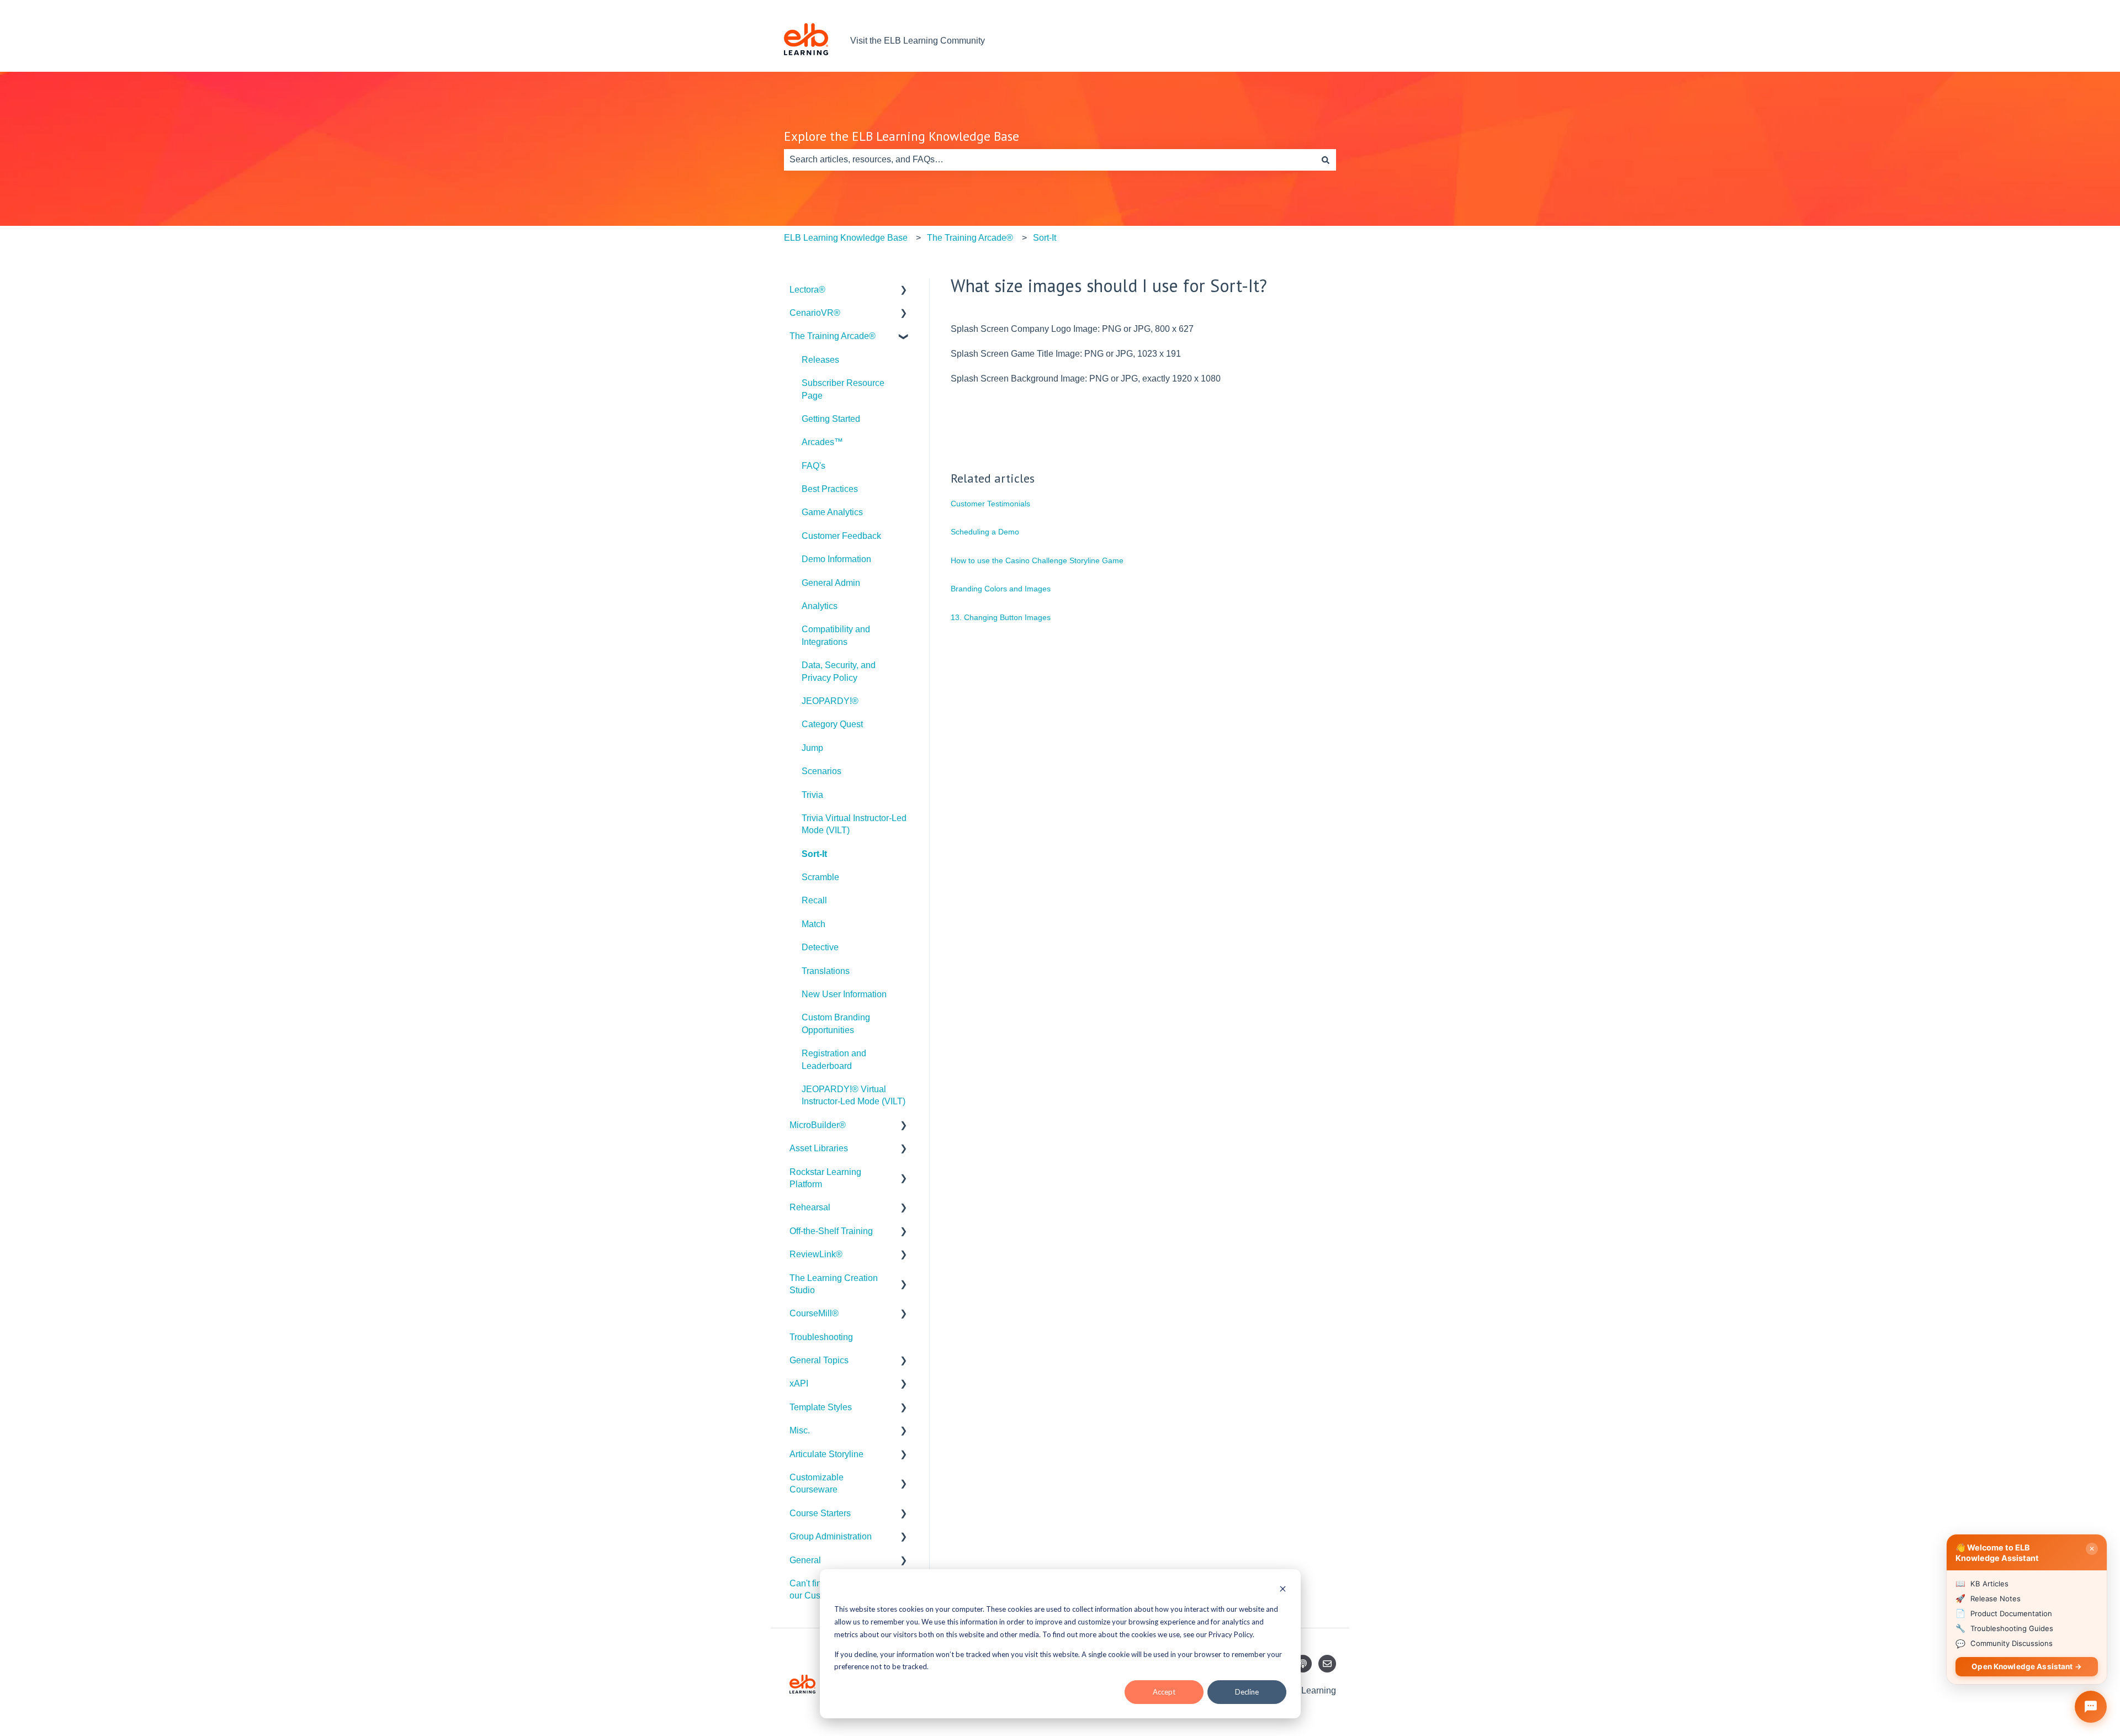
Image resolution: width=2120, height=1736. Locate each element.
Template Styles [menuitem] (821, 1407)
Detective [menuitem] (820, 947)
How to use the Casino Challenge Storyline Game (1037, 560)
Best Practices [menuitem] (830, 489)
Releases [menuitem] (820, 360)
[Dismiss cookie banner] (1283, 1590)
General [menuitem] (805, 1560)
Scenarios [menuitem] (821, 771)
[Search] (1326, 160)
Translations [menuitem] (826, 971)
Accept (1164, 1692)
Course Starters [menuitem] (820, 1513)
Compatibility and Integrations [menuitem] (836, 635)
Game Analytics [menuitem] (832, 512)
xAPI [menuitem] (799, 1383)
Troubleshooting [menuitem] (821, 1337)
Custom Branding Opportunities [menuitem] (836, 1023)
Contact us (1304, 41)
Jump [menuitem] (812, 748)
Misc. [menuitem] (800, 1430)
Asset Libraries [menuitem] (819, 1148)
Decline (1247, 1692)
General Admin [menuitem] (831, 583)
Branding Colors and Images (1001, 589)
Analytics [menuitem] (820, 606)
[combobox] (1050, 160)
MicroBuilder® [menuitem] (818, 1125)
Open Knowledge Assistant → (2027, 1666)
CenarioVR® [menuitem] (815, 313)
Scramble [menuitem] (820, 877)
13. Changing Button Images (1001, 617)
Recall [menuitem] (814, 900)
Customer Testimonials (990, 504)
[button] (904, 291)
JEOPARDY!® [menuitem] (830, 701)
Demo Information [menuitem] (836, 559)
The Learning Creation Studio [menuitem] (834, 1284)
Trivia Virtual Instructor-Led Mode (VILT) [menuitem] (854, 824)
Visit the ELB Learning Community (918, 41)
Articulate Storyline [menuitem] (826, 1454)
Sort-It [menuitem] (814, 854)
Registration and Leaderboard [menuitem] (834, 1059)
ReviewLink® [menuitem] (816, 1254)
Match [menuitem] (813, 924)
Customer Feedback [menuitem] (841, 536)
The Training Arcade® (970, 238)
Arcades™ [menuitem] (822, 442)
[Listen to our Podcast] (1303, 1664)
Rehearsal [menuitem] (810, 1207)
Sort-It (1045, 238)
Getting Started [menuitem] (831, 419)
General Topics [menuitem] (819, 1360)
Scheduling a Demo (985, 532)
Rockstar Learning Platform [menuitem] (825, 1178)
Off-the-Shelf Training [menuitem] (831, 1231)
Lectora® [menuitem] (807, 290)
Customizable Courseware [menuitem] (817, 1483)
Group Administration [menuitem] (831, 1536)
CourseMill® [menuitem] (814, 1313)
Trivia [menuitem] (812, 795)
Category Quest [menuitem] (832, 724)
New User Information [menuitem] (844, 994)
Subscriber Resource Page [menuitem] (843, 389)
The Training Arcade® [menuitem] (833, 336)
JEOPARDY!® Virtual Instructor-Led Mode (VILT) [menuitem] (854, 1095)
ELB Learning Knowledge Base (846, 238)
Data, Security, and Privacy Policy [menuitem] (839, 671)
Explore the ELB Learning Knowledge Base (902, 136)
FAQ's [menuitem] (813, 466)
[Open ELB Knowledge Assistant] (2091, 1707)
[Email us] (1327, 1664)
